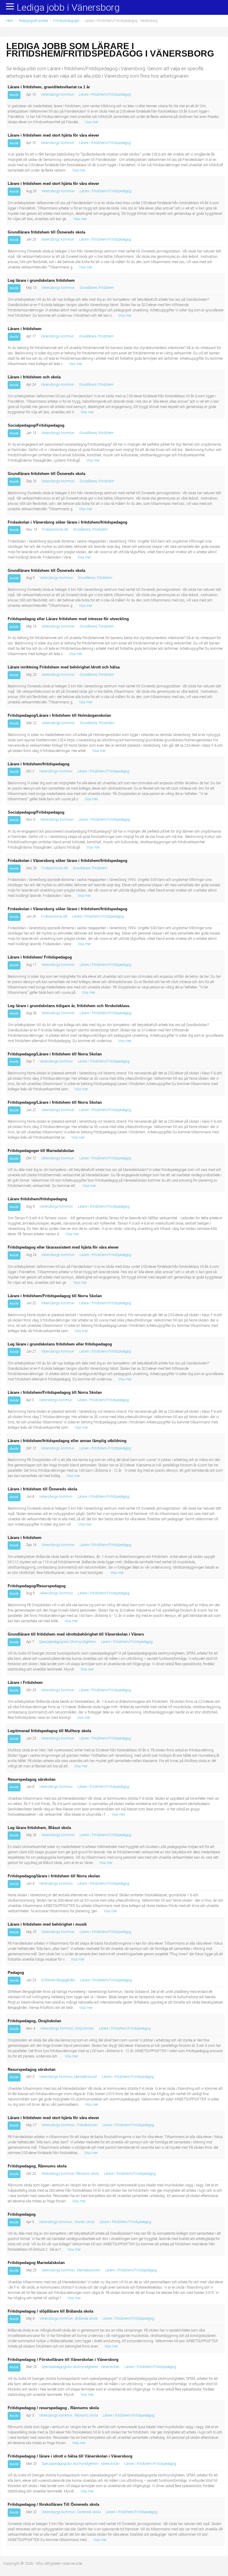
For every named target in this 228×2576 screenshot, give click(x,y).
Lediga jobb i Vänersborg (68, 8)
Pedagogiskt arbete (33, 21)
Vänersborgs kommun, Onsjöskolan (67, 2028)
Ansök (14, 95)
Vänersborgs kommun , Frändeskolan (69, 2125)
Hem (10, 21)
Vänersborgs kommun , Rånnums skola (68, 2415)
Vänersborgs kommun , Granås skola (67, 2222)
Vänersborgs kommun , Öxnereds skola (71, 2512)
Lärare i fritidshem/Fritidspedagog (105, 95)
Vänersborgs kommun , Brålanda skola (68, 2319)
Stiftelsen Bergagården (58, 1980)
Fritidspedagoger (66, 21)
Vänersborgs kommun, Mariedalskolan (68, 2077)
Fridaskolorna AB (55, 529)
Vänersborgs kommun (57, 95)
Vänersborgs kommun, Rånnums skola (70, 2174)
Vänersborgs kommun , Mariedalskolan (71, 2270)
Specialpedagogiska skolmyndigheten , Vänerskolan (80, 2367)
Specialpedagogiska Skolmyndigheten (67, 1642)
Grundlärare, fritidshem (97, 288)
